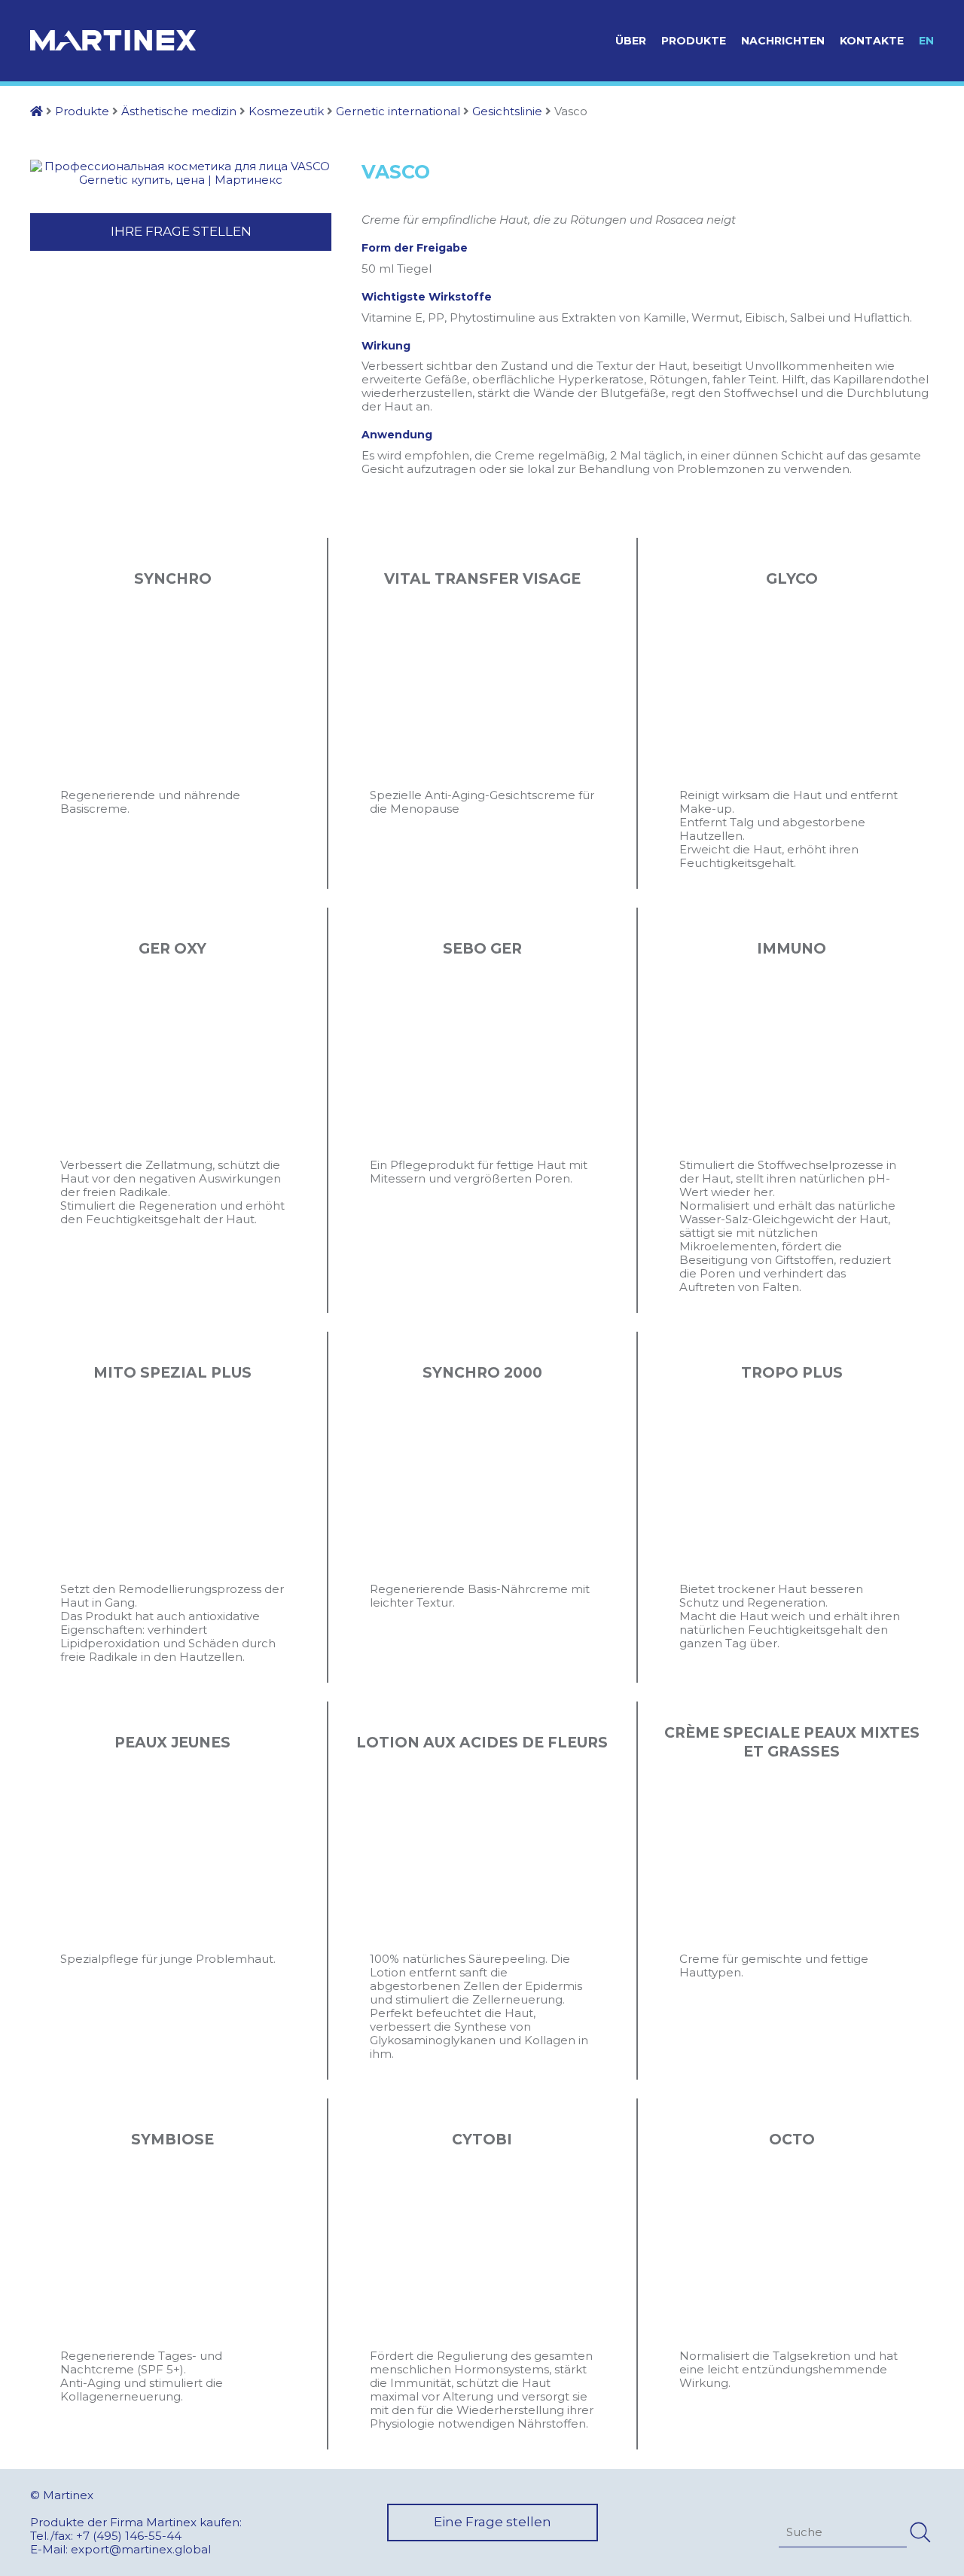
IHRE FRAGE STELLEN (181, 231)
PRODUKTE (694, 41)
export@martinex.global (141, 2549)
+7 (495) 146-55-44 (129, 2536)
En (926, 41)
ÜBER (631, 41)
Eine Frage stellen (493, 2522)
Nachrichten (783, 41)
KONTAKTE (872, 41)
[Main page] (37, 111)
